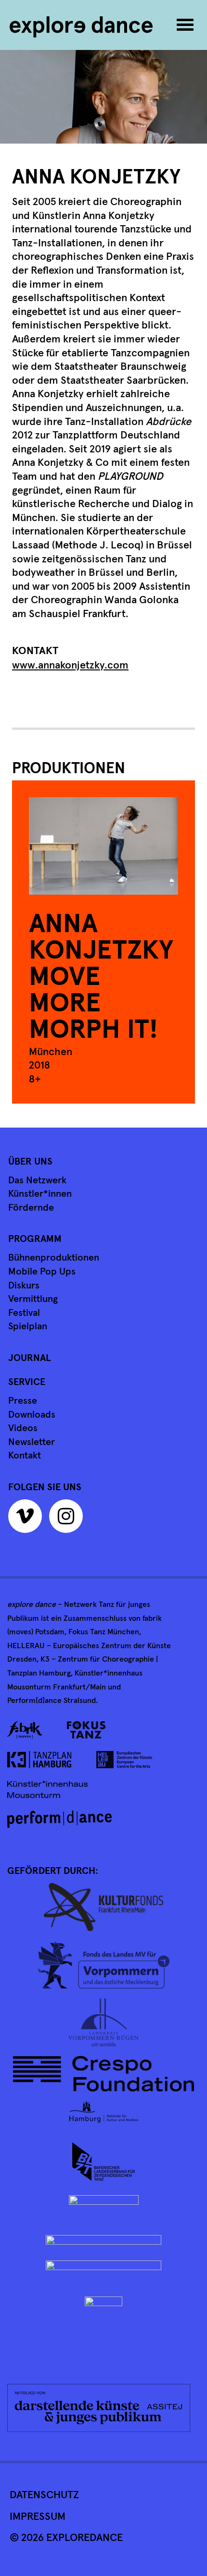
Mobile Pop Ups (42, 1272)
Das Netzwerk (37, 1180)
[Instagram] (68, 1520)
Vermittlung (33, 1299)
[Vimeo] (27, 1520)
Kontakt (25, 1456)
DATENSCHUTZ (44, 2495)
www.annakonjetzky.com (70, 666)
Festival (24, 1313)
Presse (23, 1401)
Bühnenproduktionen (54, 1258)
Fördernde (31, 1208)
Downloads (32, 1415)
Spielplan (28, 1326)
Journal (30, 1358)
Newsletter (32, 1442)
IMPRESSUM (38, 2517)
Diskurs (24, 1286)
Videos (23, 1428)
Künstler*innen (40, 1194)
